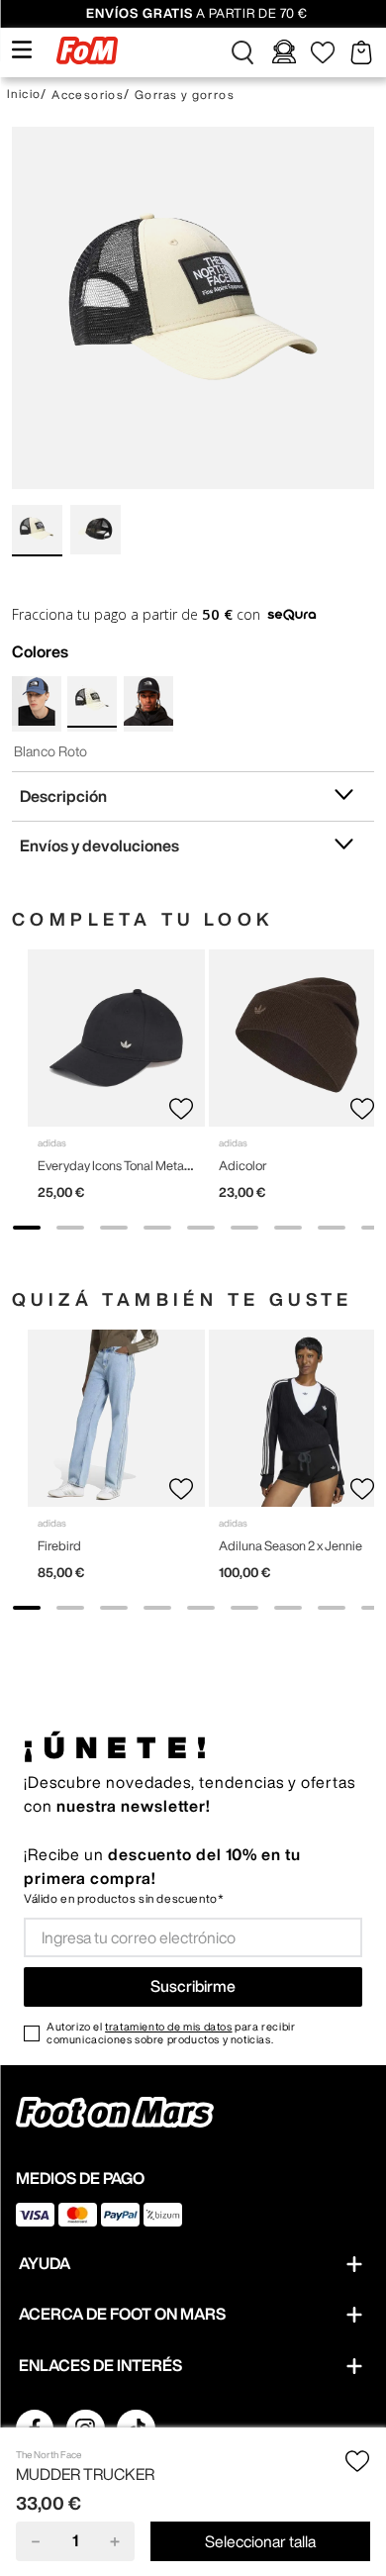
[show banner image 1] (27, 1228)
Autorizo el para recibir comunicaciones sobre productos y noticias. (171, 2032)
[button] (242, 52)
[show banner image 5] (201, 1228)
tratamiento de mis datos (168, 2026)
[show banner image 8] (332, 1228)
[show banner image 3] (114, 1228)
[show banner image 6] (244, 1228)
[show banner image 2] (70, 1228)
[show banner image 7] (288, 1228)
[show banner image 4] (157, 1228)
